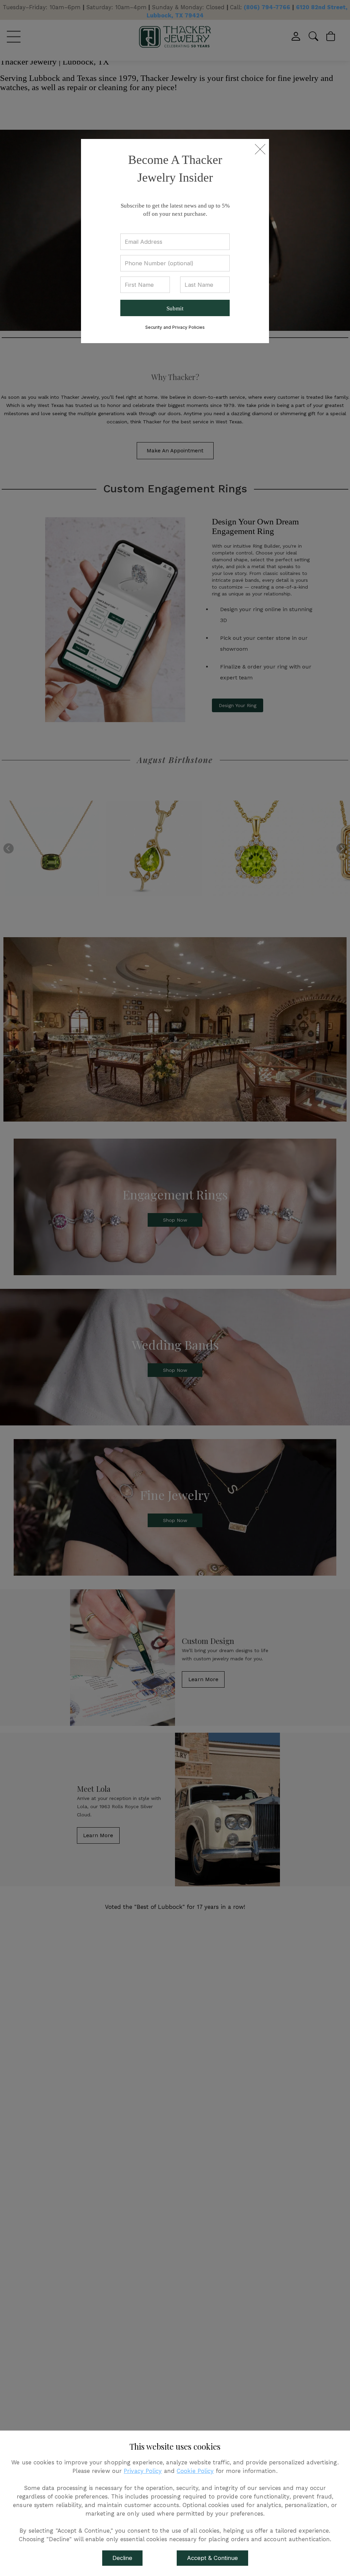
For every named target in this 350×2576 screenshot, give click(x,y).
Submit (175, 308)
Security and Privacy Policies (175, 327)
